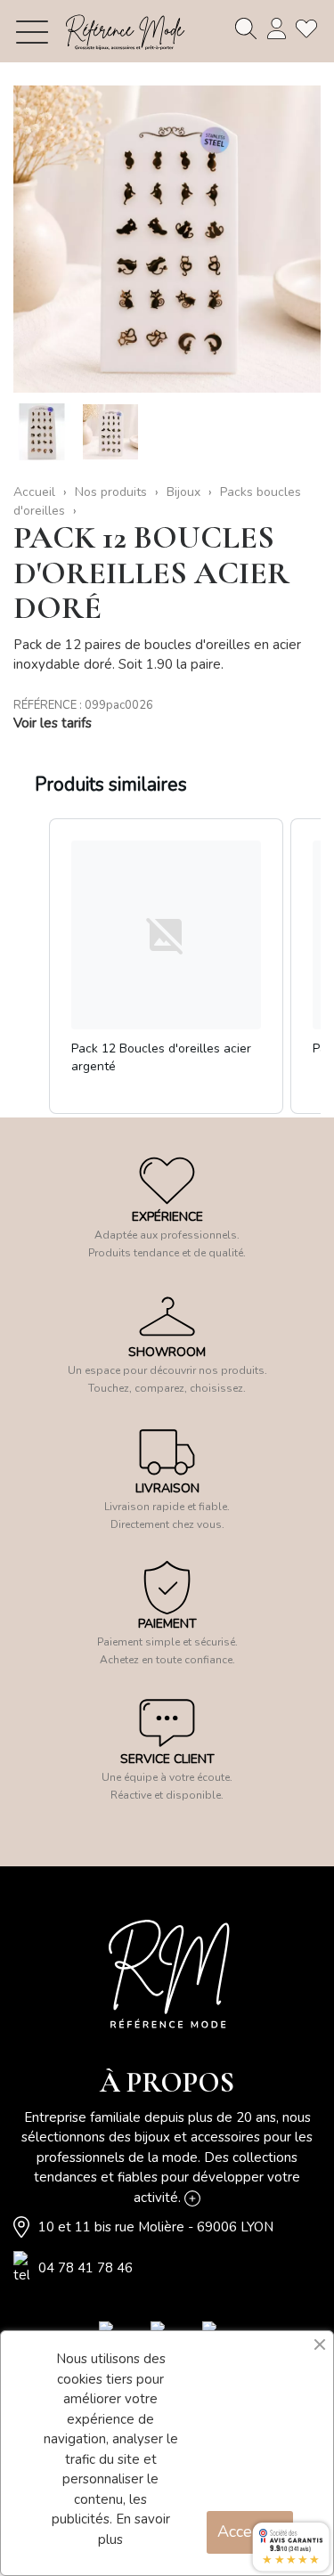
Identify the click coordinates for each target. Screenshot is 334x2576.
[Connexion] (276, 28)
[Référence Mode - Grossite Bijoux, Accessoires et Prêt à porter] (125, 32)
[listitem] (166, 967)
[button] (31, 967)
